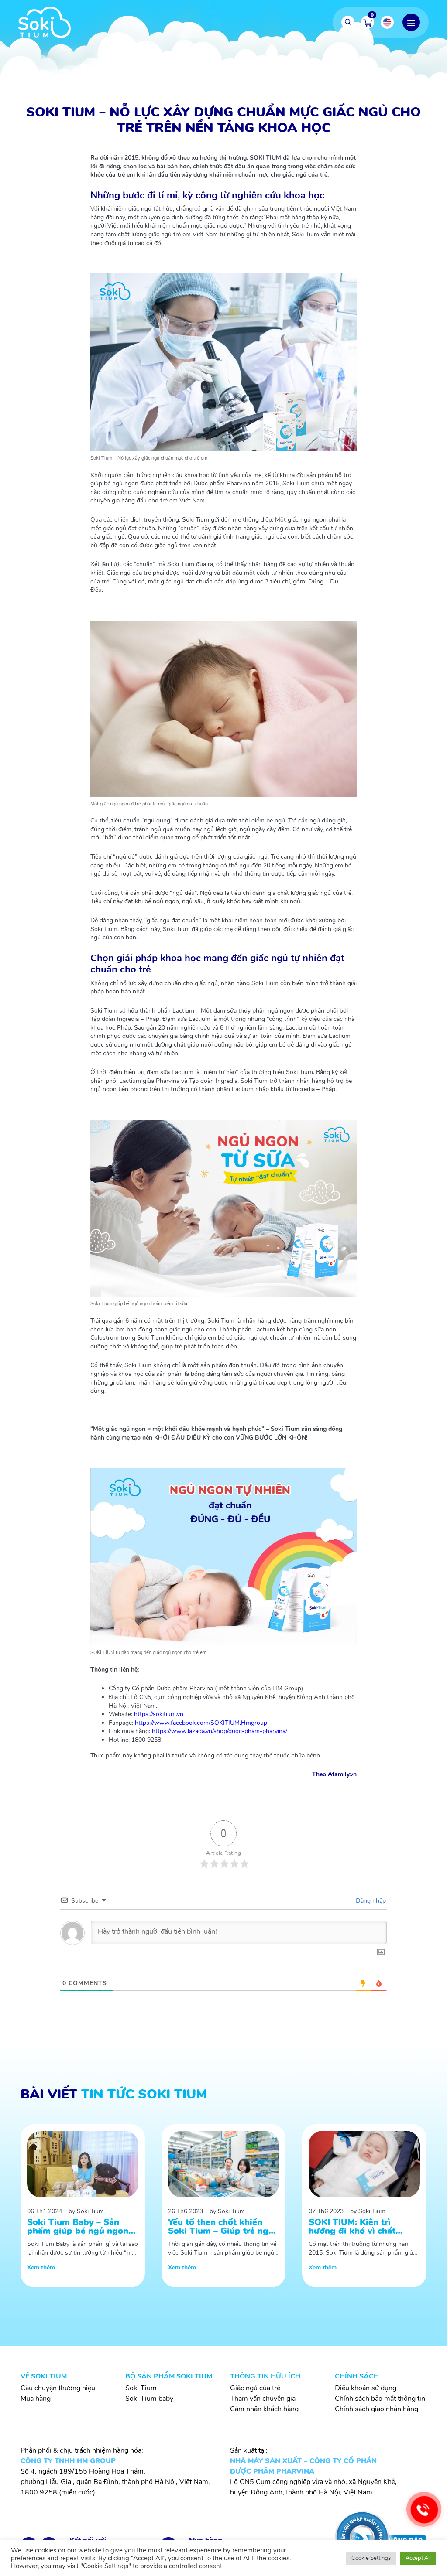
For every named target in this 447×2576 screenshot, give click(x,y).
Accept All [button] (418, 2558)
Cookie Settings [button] (371, 2558)
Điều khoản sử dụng (366, 2388)
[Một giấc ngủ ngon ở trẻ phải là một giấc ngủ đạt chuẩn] (223, 709)
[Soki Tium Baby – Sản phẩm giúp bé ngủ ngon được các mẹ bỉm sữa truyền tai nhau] (83, 2206)
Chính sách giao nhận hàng (377, 2409)
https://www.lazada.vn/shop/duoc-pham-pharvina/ (220, 1731)
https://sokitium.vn (159, 1714)
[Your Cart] (368, 22)
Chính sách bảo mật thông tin (380, 2399)
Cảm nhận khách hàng (264, 2409)
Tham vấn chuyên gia (263, 2399)
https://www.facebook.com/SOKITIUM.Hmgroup (201, 1723)
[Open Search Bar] (348, 22)
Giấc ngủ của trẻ (255, 2388)
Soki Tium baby (149, 2399)
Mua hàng (36, 2399)
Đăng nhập (370, 1901)
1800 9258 (39, 2492)
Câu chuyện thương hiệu (58, 2388)
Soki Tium (141, 2388)
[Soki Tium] (45, 22)
